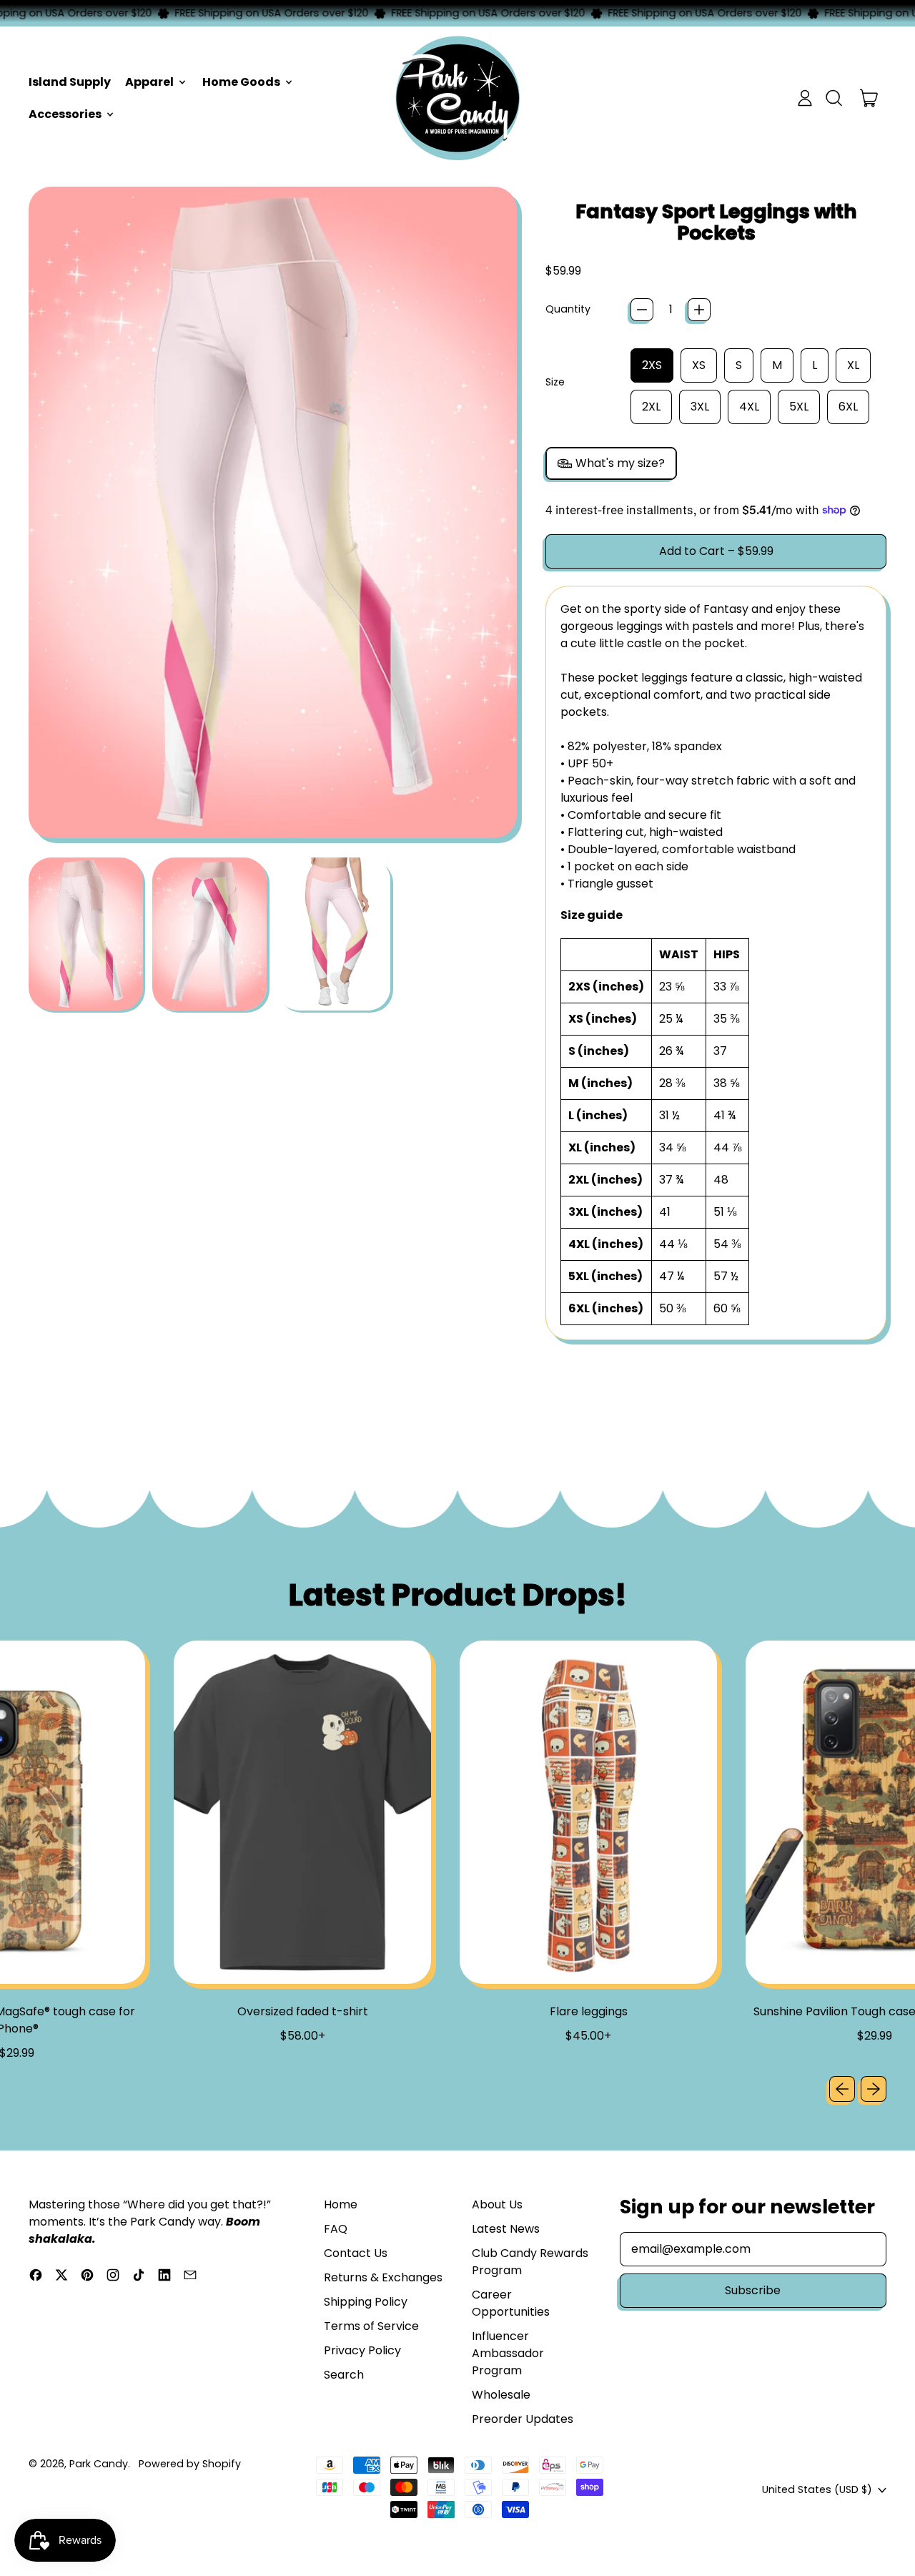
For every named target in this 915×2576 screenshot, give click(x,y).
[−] (642, 310)
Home (341, 2204)
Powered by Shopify (190, 2464)
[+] (699, 310)
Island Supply (70, 82)
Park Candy (99, 2464)
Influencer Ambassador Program (508, 2353)
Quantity (568, 309)
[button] (834, 98)
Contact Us (356, 2253)
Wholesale (501, 2395)
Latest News (506, 2229)
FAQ (336, 2229)
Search (344, 2375)
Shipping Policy (366, 2302)
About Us (497, 2204)
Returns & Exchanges (383, 2277)
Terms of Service (371, 2326)
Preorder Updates (523, 2419)
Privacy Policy (362, 2350)
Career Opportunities (511, 2303)
